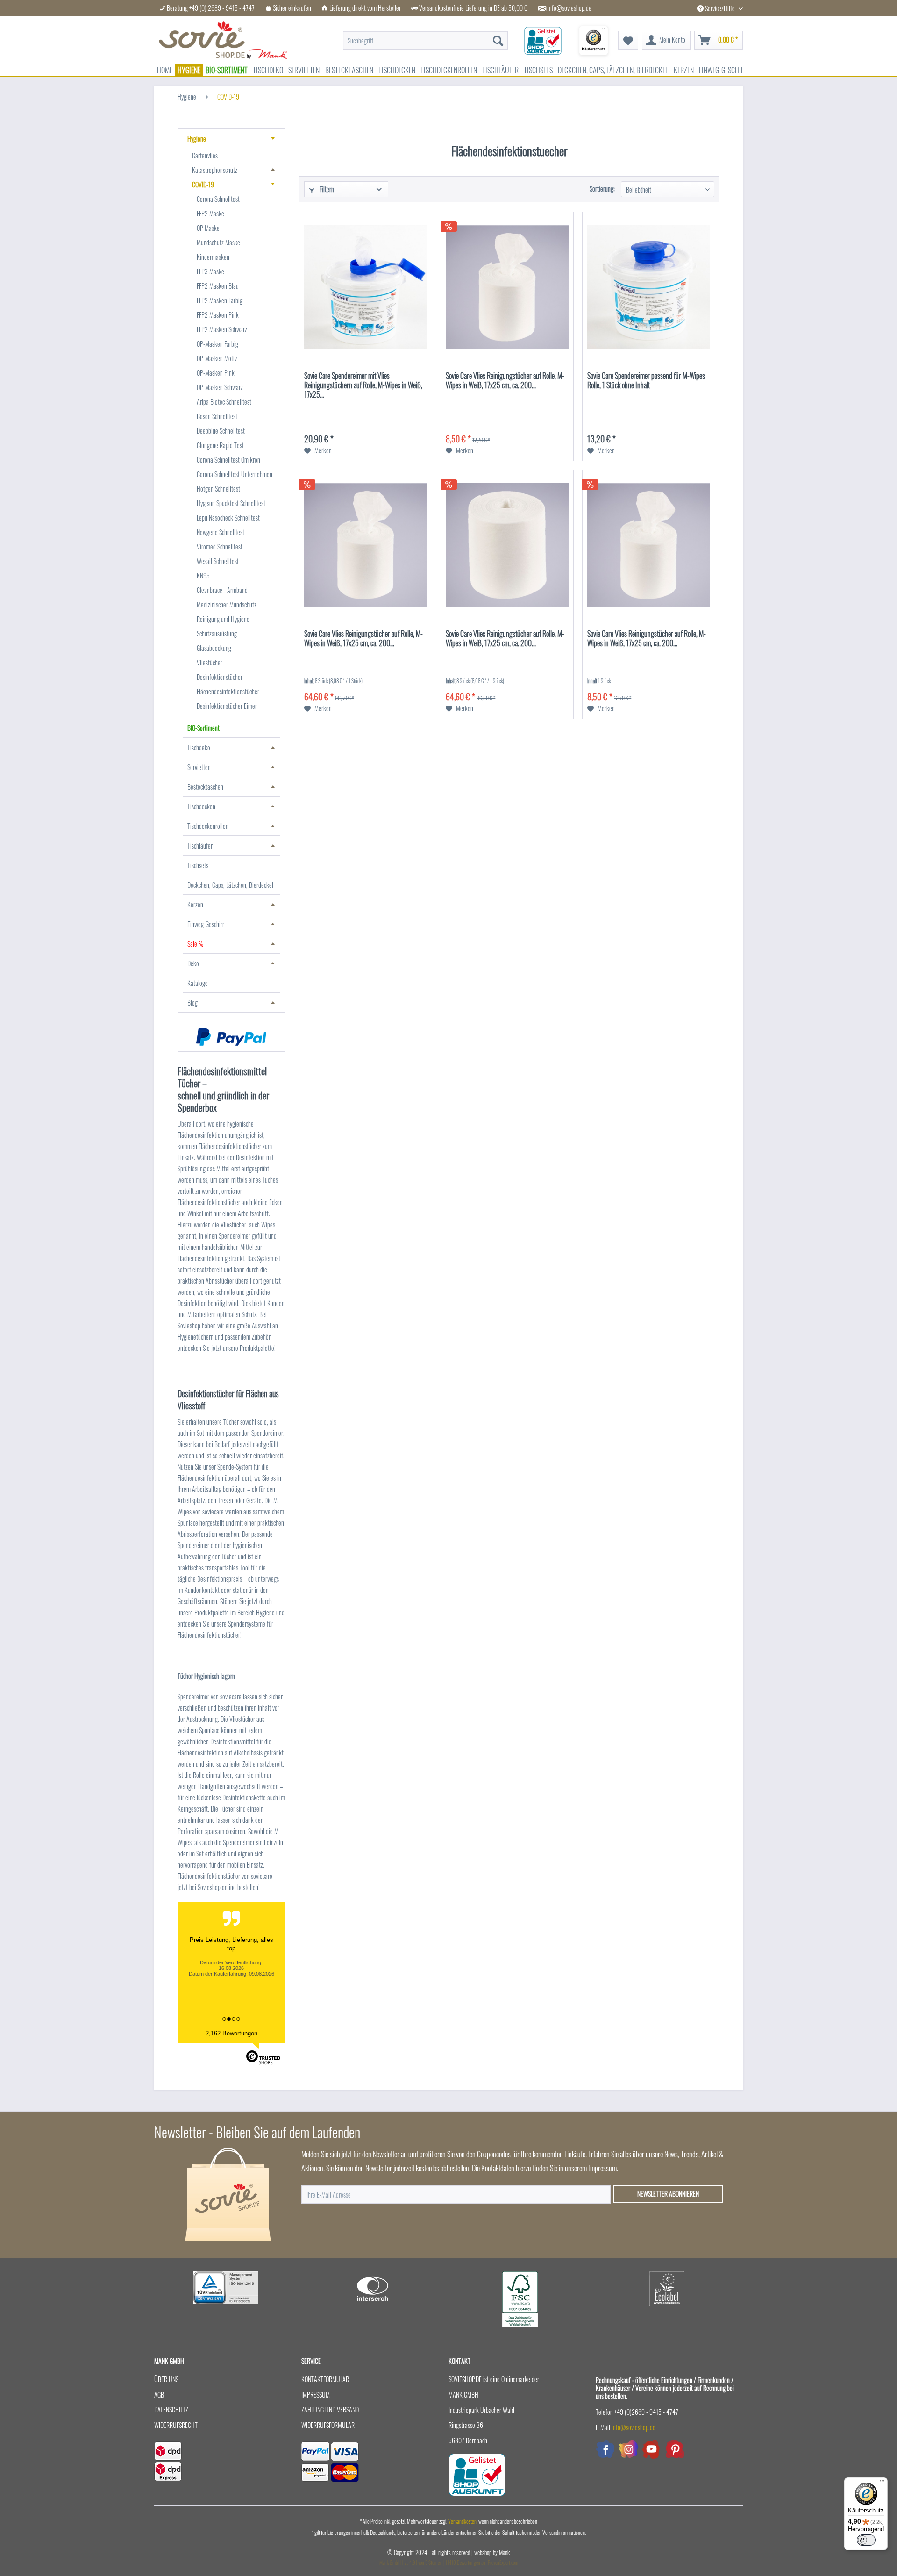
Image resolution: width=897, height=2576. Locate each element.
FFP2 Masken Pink (218, 315)
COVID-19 (203, 184)
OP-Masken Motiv (217, 358)
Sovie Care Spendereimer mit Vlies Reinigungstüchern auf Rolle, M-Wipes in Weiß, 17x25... (363, 385)
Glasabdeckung (214, 648)
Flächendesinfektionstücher (228, 691)
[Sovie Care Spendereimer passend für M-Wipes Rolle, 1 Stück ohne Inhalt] (649, 287)
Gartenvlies (205, 155)
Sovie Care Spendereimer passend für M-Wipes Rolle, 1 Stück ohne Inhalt (646, 381)
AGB (159, 2394)
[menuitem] (425, 36)
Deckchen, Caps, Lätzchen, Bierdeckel (230, 885)
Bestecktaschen (205, 787)
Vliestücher (210, 662)
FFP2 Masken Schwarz (222, 329)
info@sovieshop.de (570, 8)
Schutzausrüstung (217, 633)
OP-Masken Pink (216, 373)
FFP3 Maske (210, 271)
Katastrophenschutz (215, 170)
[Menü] (882, 2483)
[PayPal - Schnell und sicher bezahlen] (231, 1037)
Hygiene (197, 139)
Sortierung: (602, 189)
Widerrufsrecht (176, 2425)
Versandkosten (462, 2521)
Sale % (195, 944)
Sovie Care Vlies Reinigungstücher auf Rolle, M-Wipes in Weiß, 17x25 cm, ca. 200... (505, 381)
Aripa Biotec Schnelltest (224, 402)
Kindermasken (213, 257)
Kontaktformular (325, 2379)
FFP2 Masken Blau (218, 286)
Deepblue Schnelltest (221, 431)
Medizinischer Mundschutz (227, 604)
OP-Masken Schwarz (220, 387)
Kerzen (195, 904)
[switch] (866, 2540)
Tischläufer (200, 846)
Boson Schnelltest (217, 416)
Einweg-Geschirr (206, 924)
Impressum (316, 2394)
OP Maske (208, 228)
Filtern (326, 189)
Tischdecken (201, 806)
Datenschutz (171, 2409)
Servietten (199, 767)
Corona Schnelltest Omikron (228, 460)
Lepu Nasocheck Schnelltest (228, 517)
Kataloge (198, 983)
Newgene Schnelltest (221, 532)
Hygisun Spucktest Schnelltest (231, 503)
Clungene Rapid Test (220, 445)
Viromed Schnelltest (220, 546)
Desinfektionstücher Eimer (227, 706)
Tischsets (198, 865)
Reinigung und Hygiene (223, 619)
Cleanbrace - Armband (222, 590)
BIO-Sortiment (203, 728)
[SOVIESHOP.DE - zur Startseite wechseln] (223, 40)
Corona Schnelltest (218, 199)
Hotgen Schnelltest (218, 489)
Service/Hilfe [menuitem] (720, 8)
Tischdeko (199, 747)
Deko (193, 963)
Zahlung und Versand (330, 2409)
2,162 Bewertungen (231, 2033)
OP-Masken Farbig (217, 344)
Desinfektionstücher (220, 677)
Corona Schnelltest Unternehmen (235, 474)
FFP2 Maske (210, 213)
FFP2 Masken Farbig (220, 300)
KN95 (203, 575)
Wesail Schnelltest (218, 561)
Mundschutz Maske (218, 242)
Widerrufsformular (328, 2425)
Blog (192, 1003)
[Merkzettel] (628, 40)
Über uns (166, 2379)
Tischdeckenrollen (208, 826)
